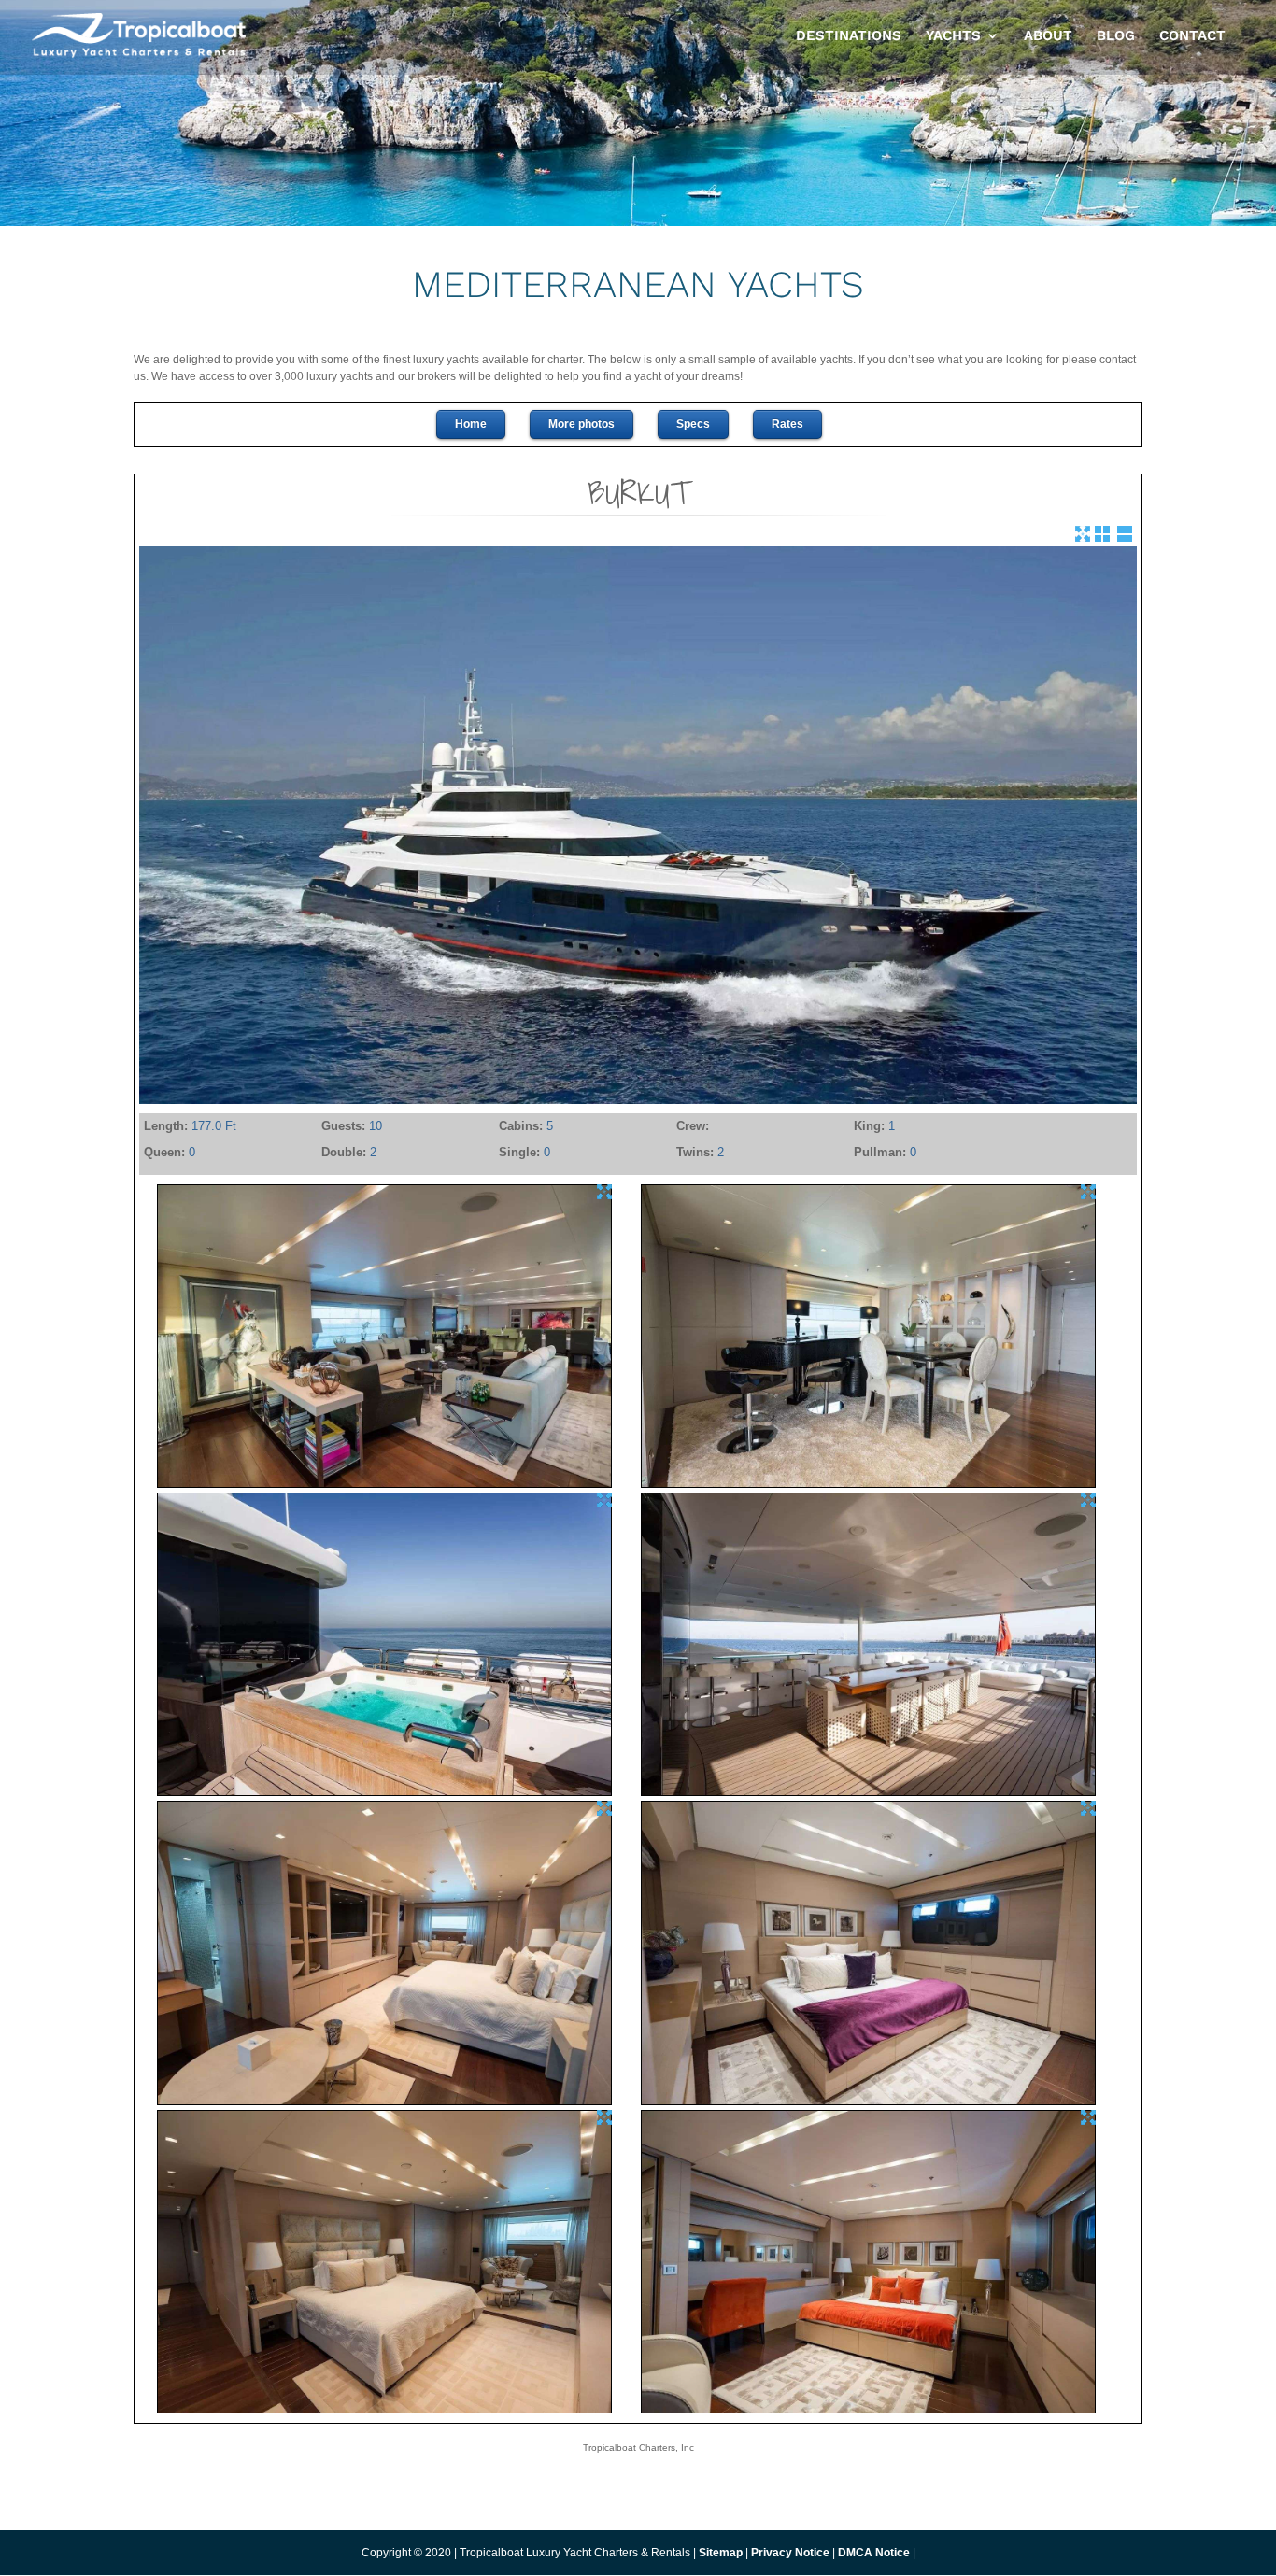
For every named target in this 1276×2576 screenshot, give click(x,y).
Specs (693, 424)
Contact (1192, 36)
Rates (787, 424)
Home (471, 424)
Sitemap (721, 2553)
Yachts (953, 36)
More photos (581, 424)
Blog (1116, 36)
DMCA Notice (874, 2553)
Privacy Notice (792, 2553)
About (1048, 36)
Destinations (849, 36)
